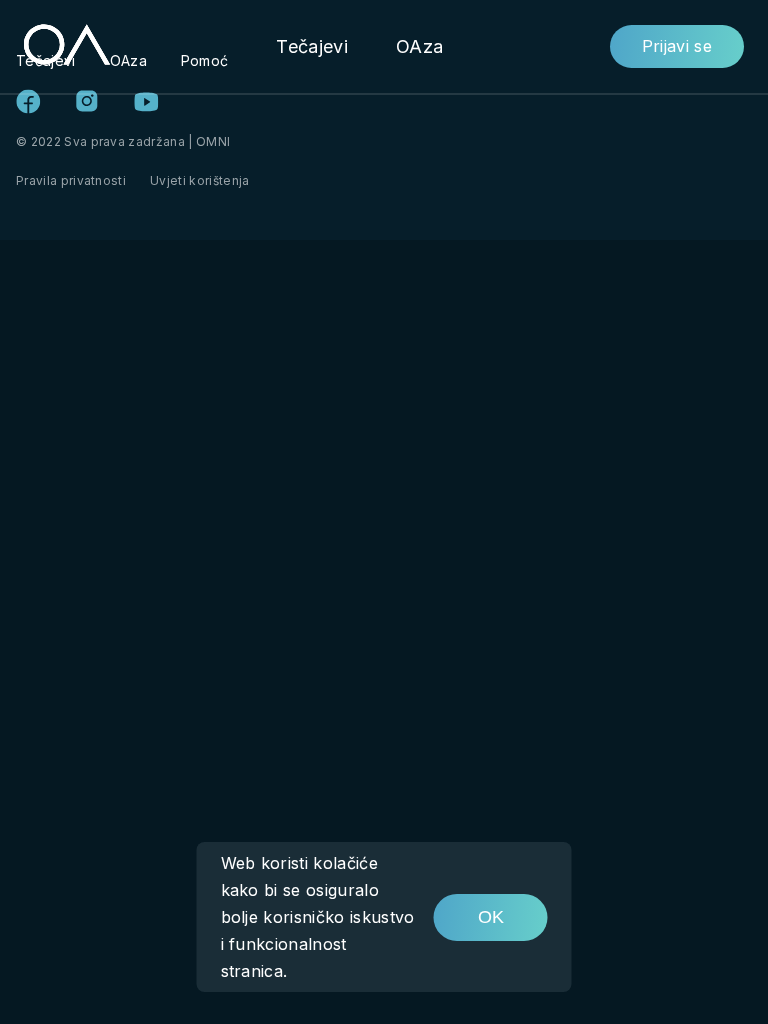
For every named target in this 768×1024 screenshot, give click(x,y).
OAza (419, 46)
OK (491, 917)
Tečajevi (312, 46)
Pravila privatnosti (71, 180)
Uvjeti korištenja (199, 180)
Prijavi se (677, 46)
